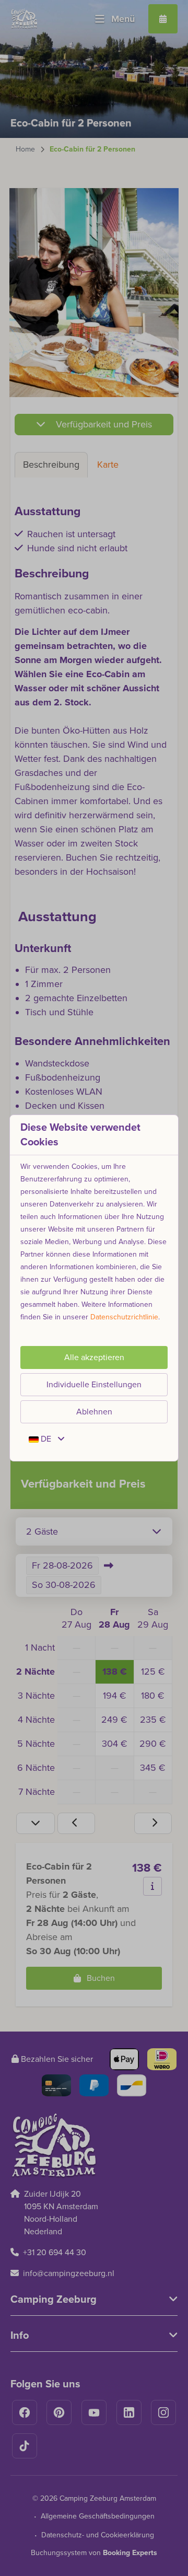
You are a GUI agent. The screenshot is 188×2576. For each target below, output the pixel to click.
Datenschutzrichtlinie (124, 1317)
